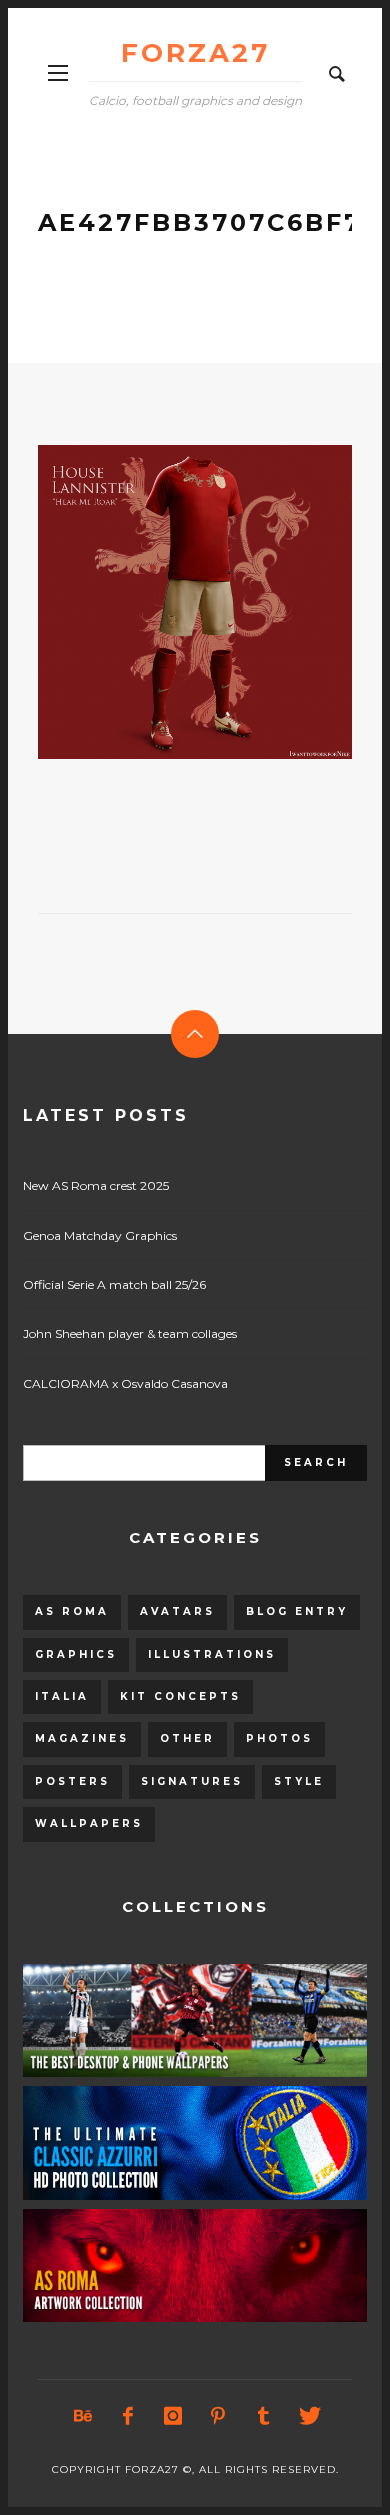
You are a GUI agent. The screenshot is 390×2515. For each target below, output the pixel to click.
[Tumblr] (263, 2416)
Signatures (192, 1781)
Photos (279, 1738)
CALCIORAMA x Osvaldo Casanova (125, 1383)
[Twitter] (308, 2416)
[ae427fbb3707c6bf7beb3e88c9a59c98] (163, 602)
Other (187, 1738)
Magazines (82, 1738)
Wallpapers (89, 1823)
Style (299, 1781)
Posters (72, 1781)
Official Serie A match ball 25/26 (114, 1284)
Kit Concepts (180, 1696)
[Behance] (83, 2416)
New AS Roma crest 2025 (96, 1185)
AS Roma (72, 1611)
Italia (62, 1696)
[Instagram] (173, 2416)
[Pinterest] (218, 2416)
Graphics (76, 1654)
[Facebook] (128, 2416)
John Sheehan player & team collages (130, 1333)
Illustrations (212, 1654)
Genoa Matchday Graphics (100, 1235)
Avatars (177, 1611)
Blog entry (297, 1611)
